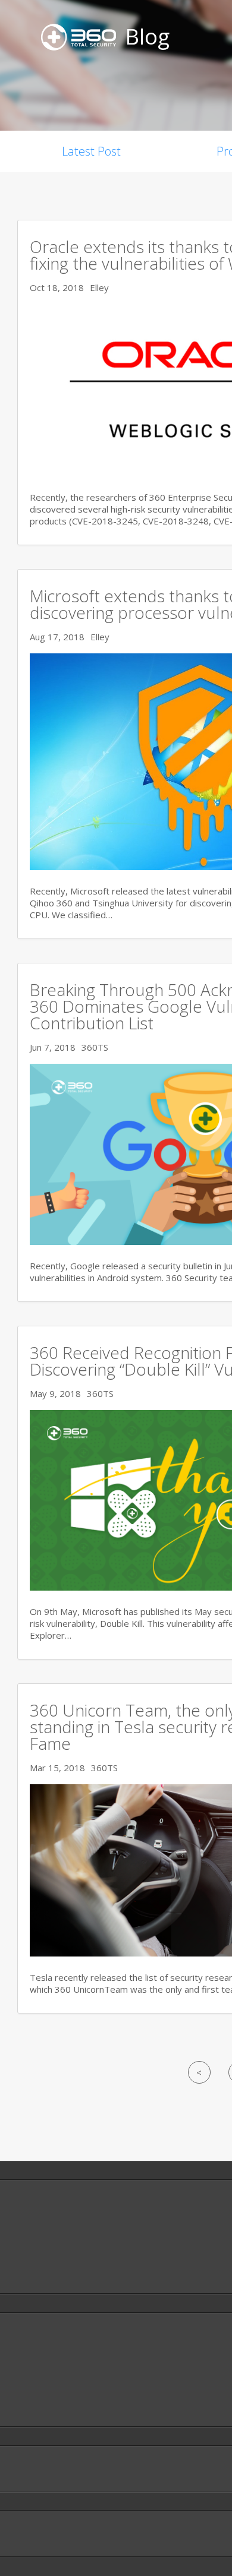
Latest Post (91, 151)
